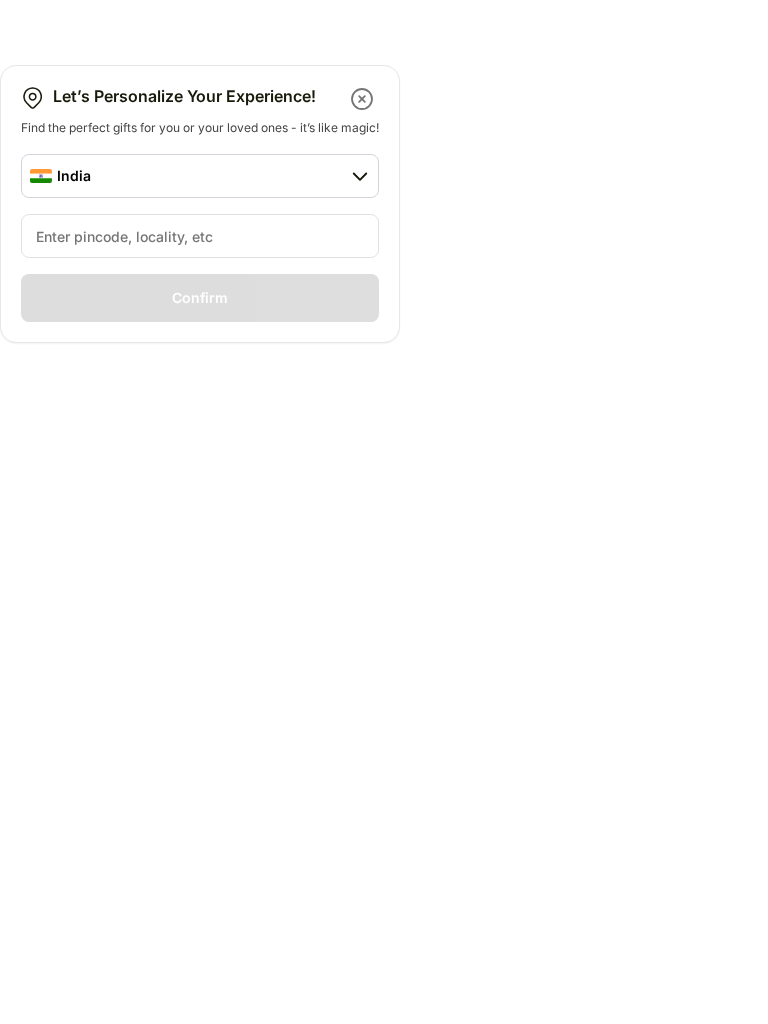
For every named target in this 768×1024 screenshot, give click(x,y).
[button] (363, 99)
